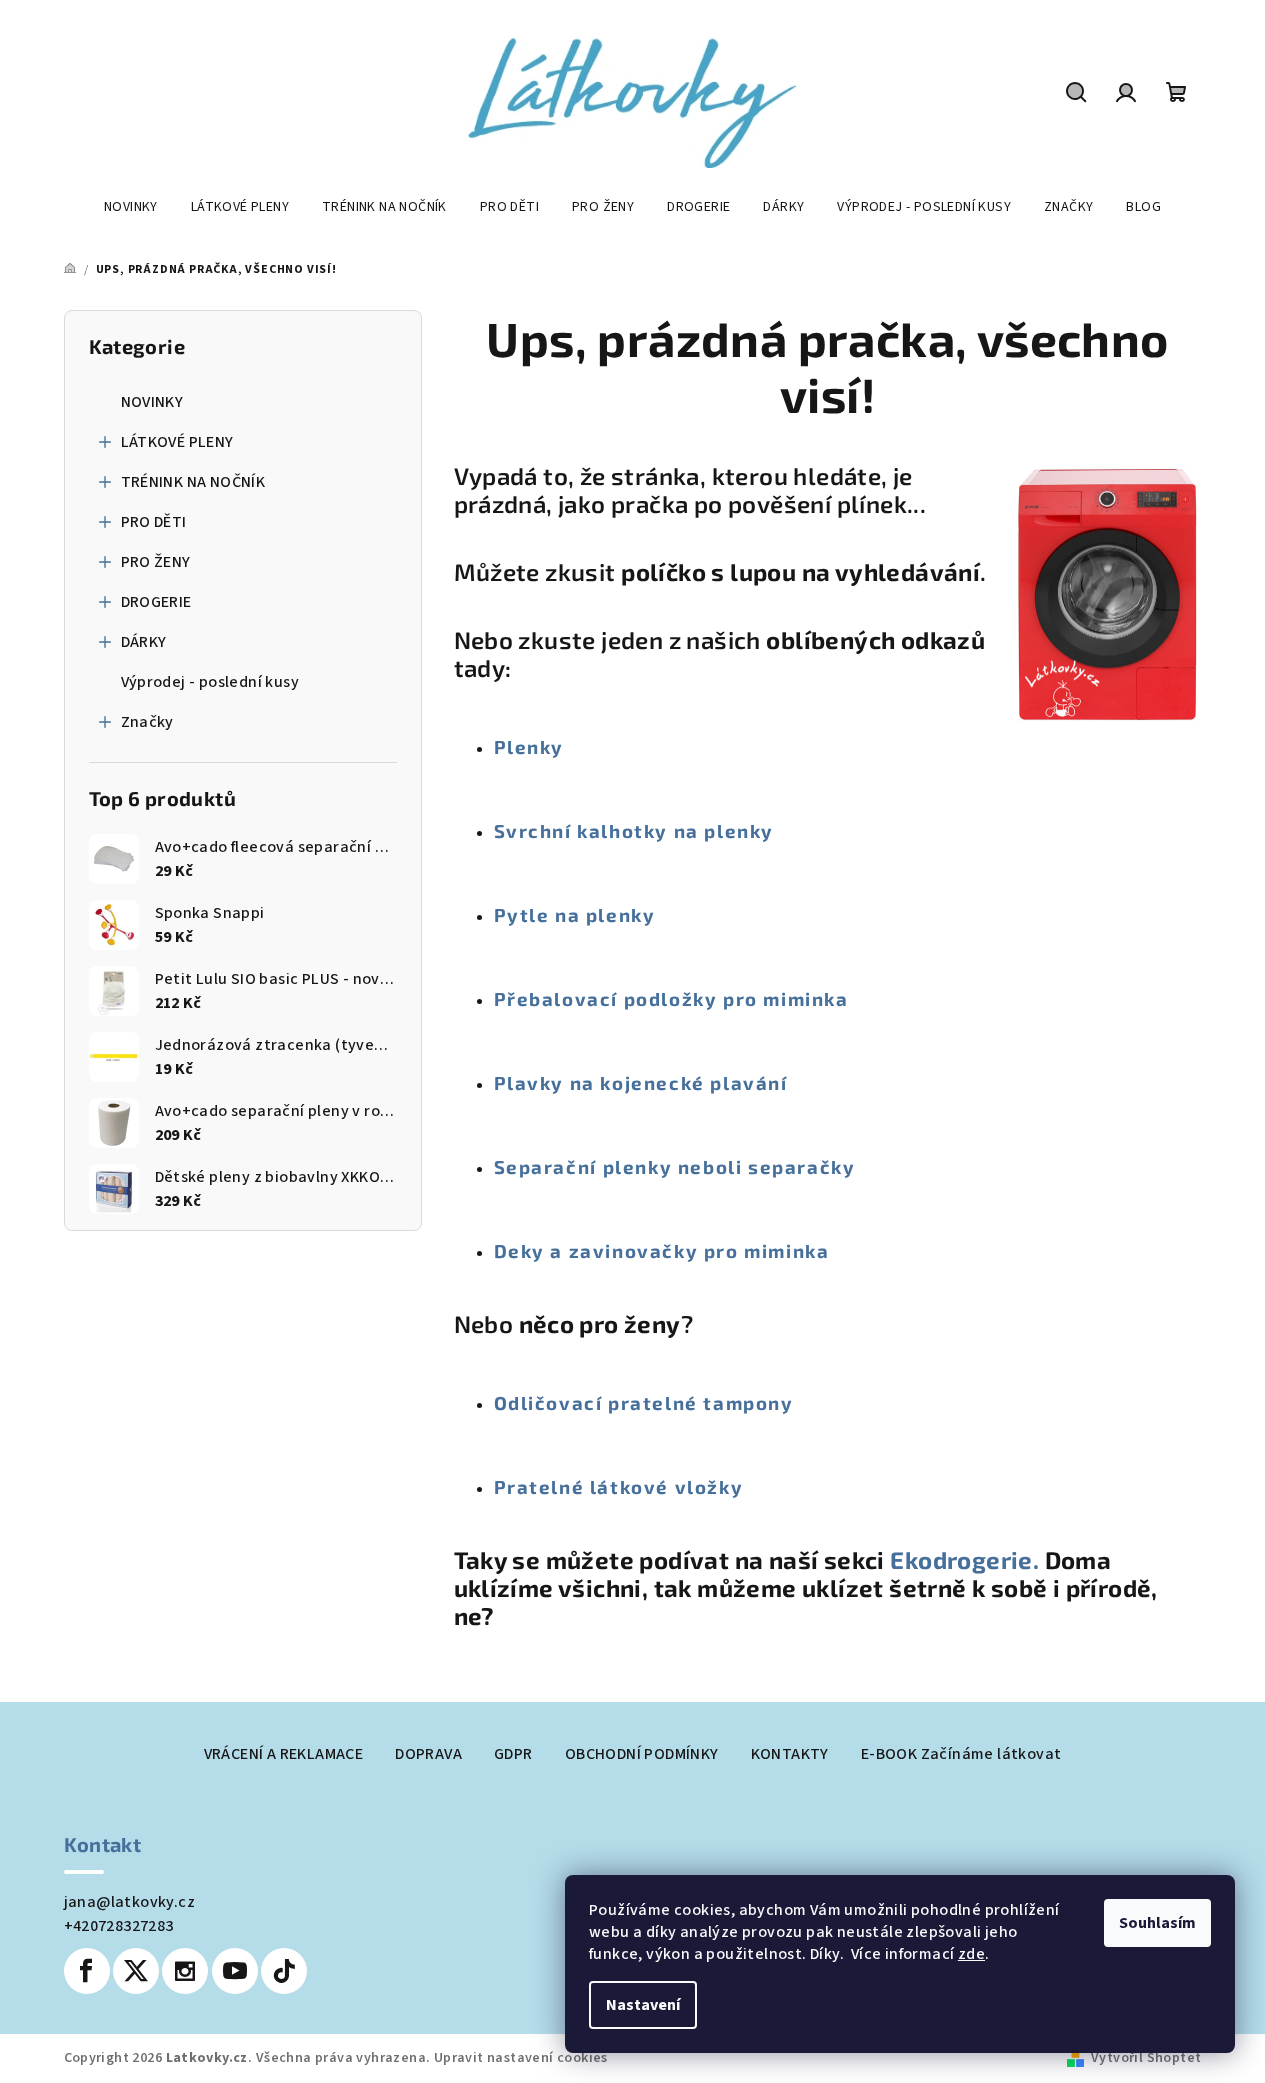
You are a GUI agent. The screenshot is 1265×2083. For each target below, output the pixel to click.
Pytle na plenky (575, 914)
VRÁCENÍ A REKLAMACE (284, 1754)
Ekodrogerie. (967, 1559)
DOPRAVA (428, 1754)
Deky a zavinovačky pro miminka (662, 1250)
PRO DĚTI (154, 522)
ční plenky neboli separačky (710, 1166)
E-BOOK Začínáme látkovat (961, 1754)
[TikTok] (284, 1971)
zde (971, 1954)
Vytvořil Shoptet (1146, 2058)
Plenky (529, 746)
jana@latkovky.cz (129, 1902)
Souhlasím (1157, 1923)
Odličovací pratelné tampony (644, 1402)
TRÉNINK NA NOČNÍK (193, 482)
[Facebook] (87, 1971)
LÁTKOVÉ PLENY (177, 442)
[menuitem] (131, 207)
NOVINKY (152, 402)
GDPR (513, 1754)
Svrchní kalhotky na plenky (634, 830)
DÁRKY (144, 642)
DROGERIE (156, 602)
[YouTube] (235, 1971)
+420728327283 (119, 1926)
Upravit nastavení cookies (521, 2058)
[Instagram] (185, 1971)
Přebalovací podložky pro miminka (671, 998)
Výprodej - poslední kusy (210, 682)
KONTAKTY (790, 1754)
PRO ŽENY (156, 562)
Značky (147, 722)
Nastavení (643, 2005)
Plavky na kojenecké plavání (641, 1082)
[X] (136, 1971)
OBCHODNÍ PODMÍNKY (642, 1754)
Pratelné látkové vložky (619, 1486)
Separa (530, 1166)
